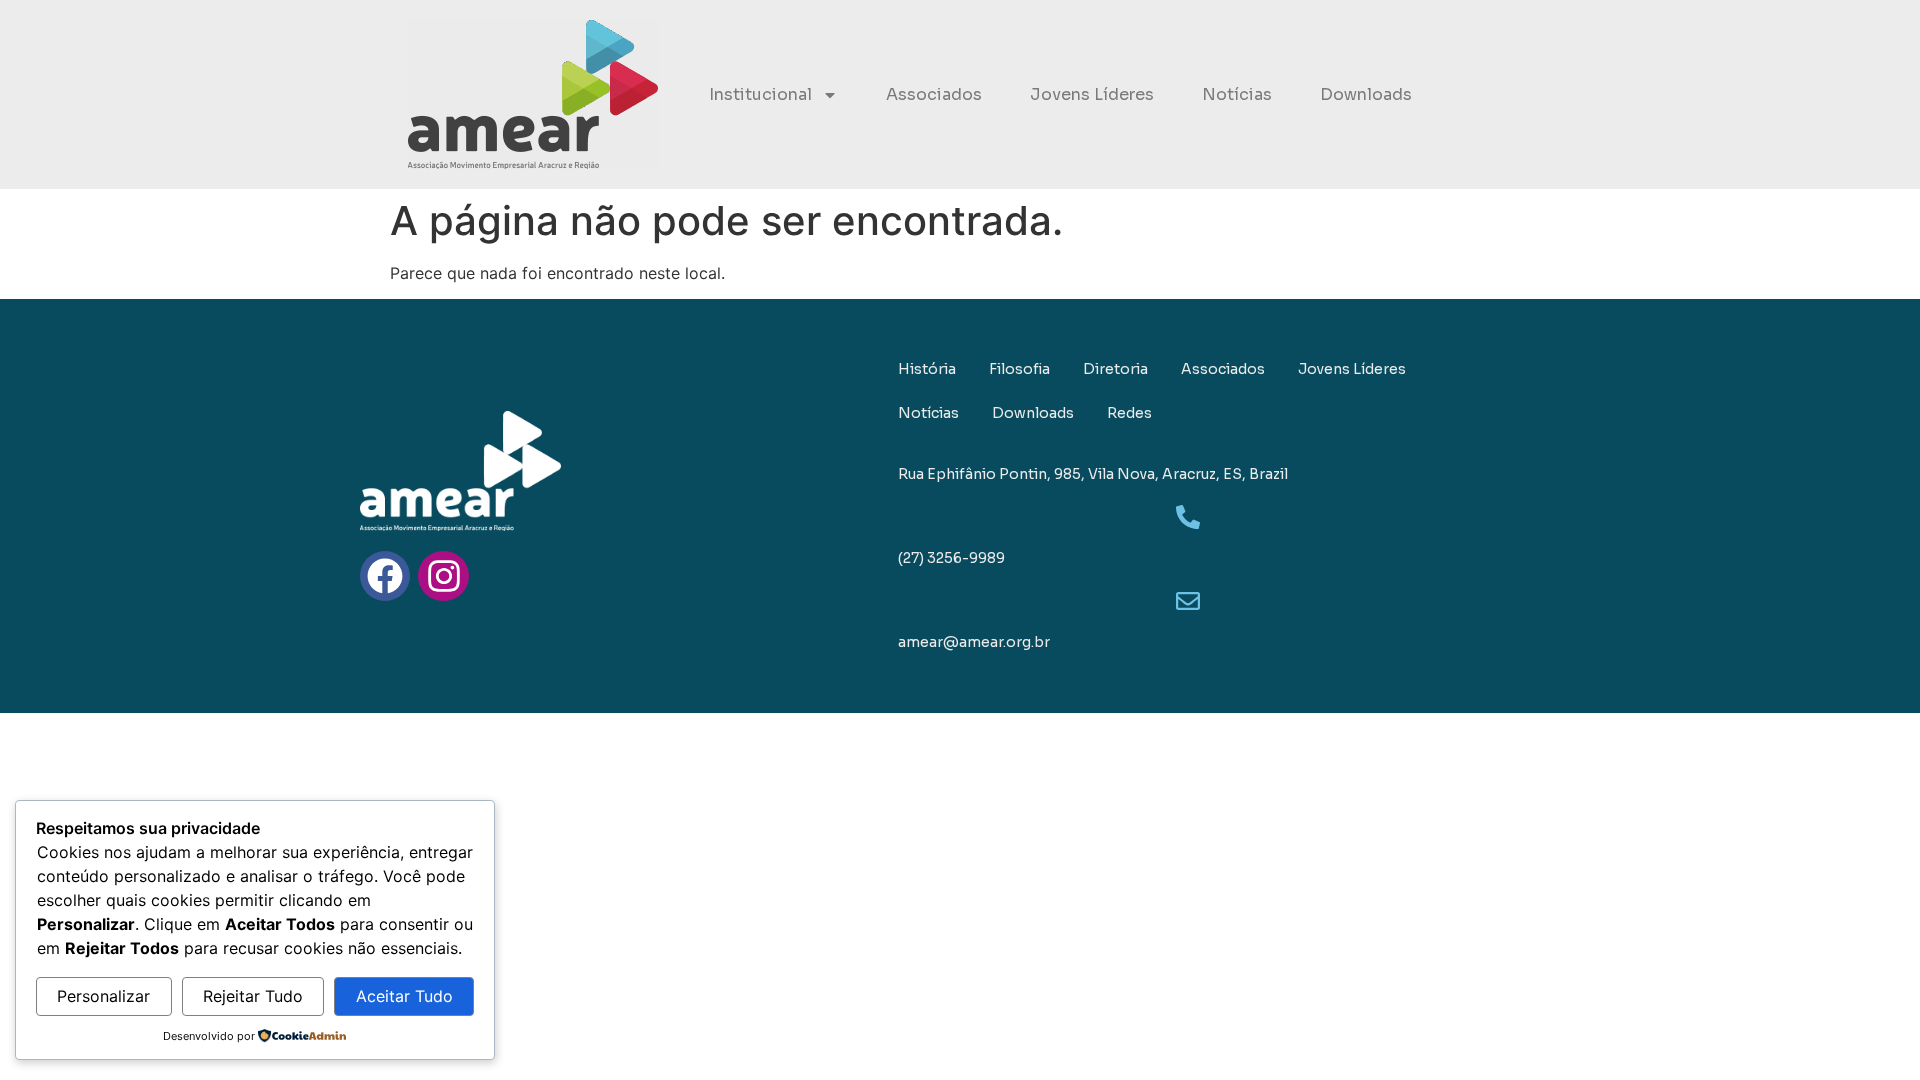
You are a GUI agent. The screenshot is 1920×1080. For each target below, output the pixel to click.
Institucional (760, 94)
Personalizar (103, 996)
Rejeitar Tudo (253, 996)
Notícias (1237, 94)
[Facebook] (385, 576)
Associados (934, 94)
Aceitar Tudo (404, 996)
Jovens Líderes (1092, 94)
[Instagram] (443, 576)
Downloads (1366, 94)
